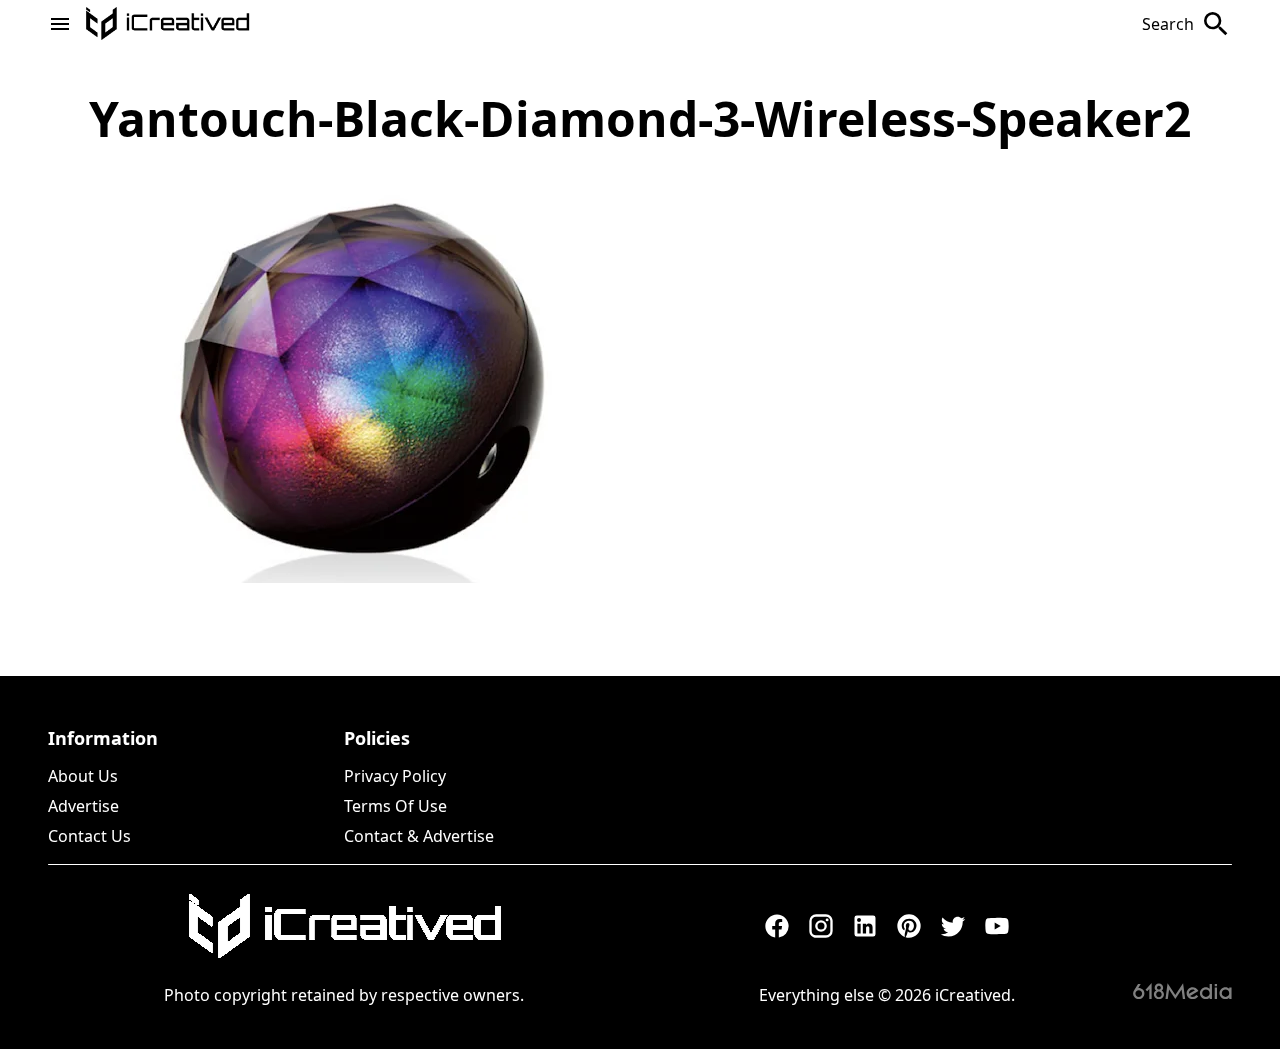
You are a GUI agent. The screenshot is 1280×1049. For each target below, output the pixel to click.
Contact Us (89, 836)
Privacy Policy (395, 776)
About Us (83, 776)
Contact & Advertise (419, 836)
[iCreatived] (344, 926)
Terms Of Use (395, 806)
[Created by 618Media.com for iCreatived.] (1182, 991)
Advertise (83, 806)
